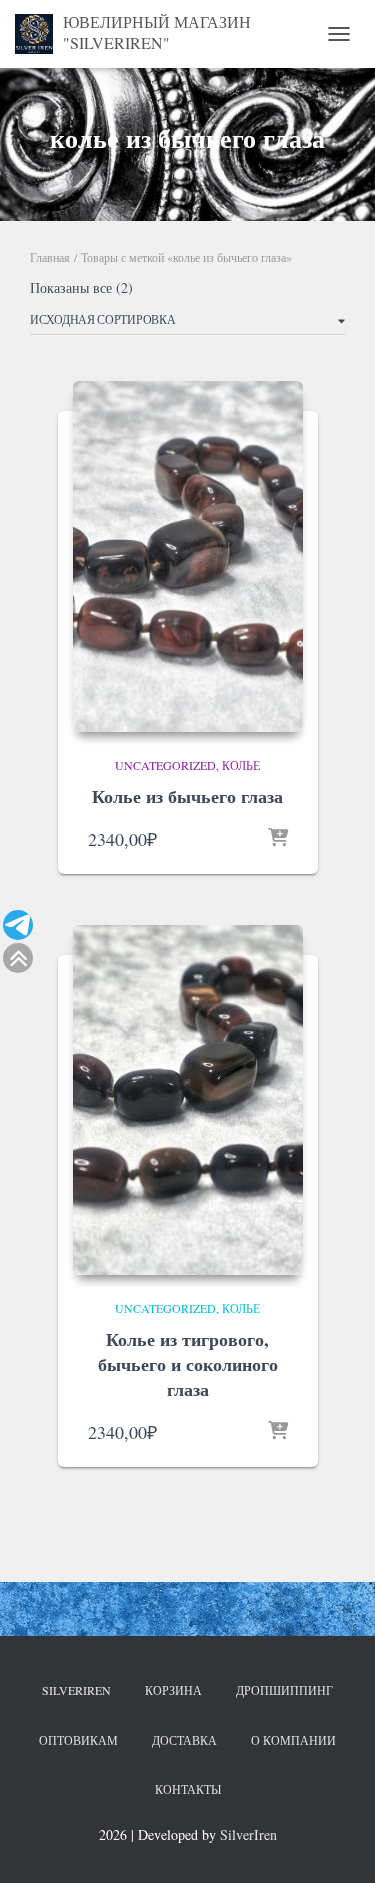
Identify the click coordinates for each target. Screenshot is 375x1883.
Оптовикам (78, 1740)
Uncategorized (165, 765)
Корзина (173, 1690)
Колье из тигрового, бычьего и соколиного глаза (188, 1364)
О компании (293, 1740)
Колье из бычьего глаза (187, 796)
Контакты (188, 1789)
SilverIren (76, 1690)
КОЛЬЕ (241, 765)
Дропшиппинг (284, 1690)
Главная (50, 257)
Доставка (184, 1740)
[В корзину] (278, 839)
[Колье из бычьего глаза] (188, 556)
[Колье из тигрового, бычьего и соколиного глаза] (188, 1100)
